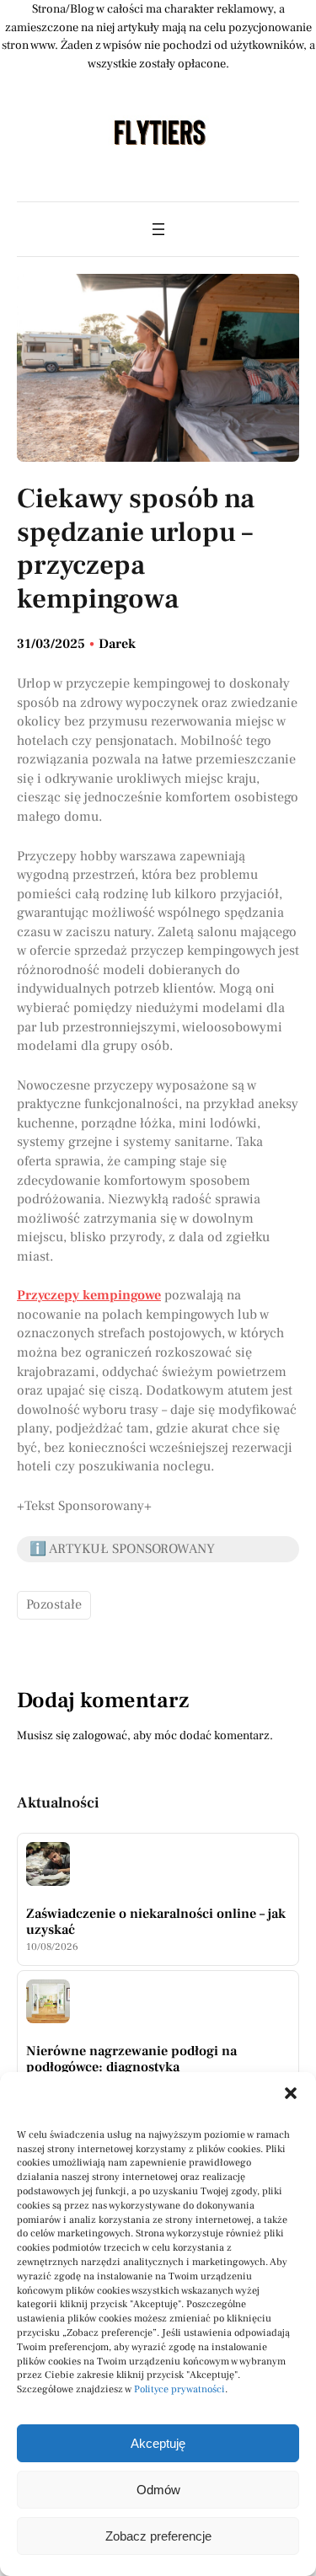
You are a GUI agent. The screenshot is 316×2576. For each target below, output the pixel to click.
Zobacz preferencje (158, 2536)
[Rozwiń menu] (158, 229)
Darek (117, 644)
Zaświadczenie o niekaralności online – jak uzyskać (156, 1922)
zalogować (100, 1735)
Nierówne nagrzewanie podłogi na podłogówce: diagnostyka (131, 2059)
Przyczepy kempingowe (89, 1295)
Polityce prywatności (179, 2389)
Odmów (158, 2490)
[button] (291, 2093)
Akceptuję (158, 2443)
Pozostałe (54, 1604)
